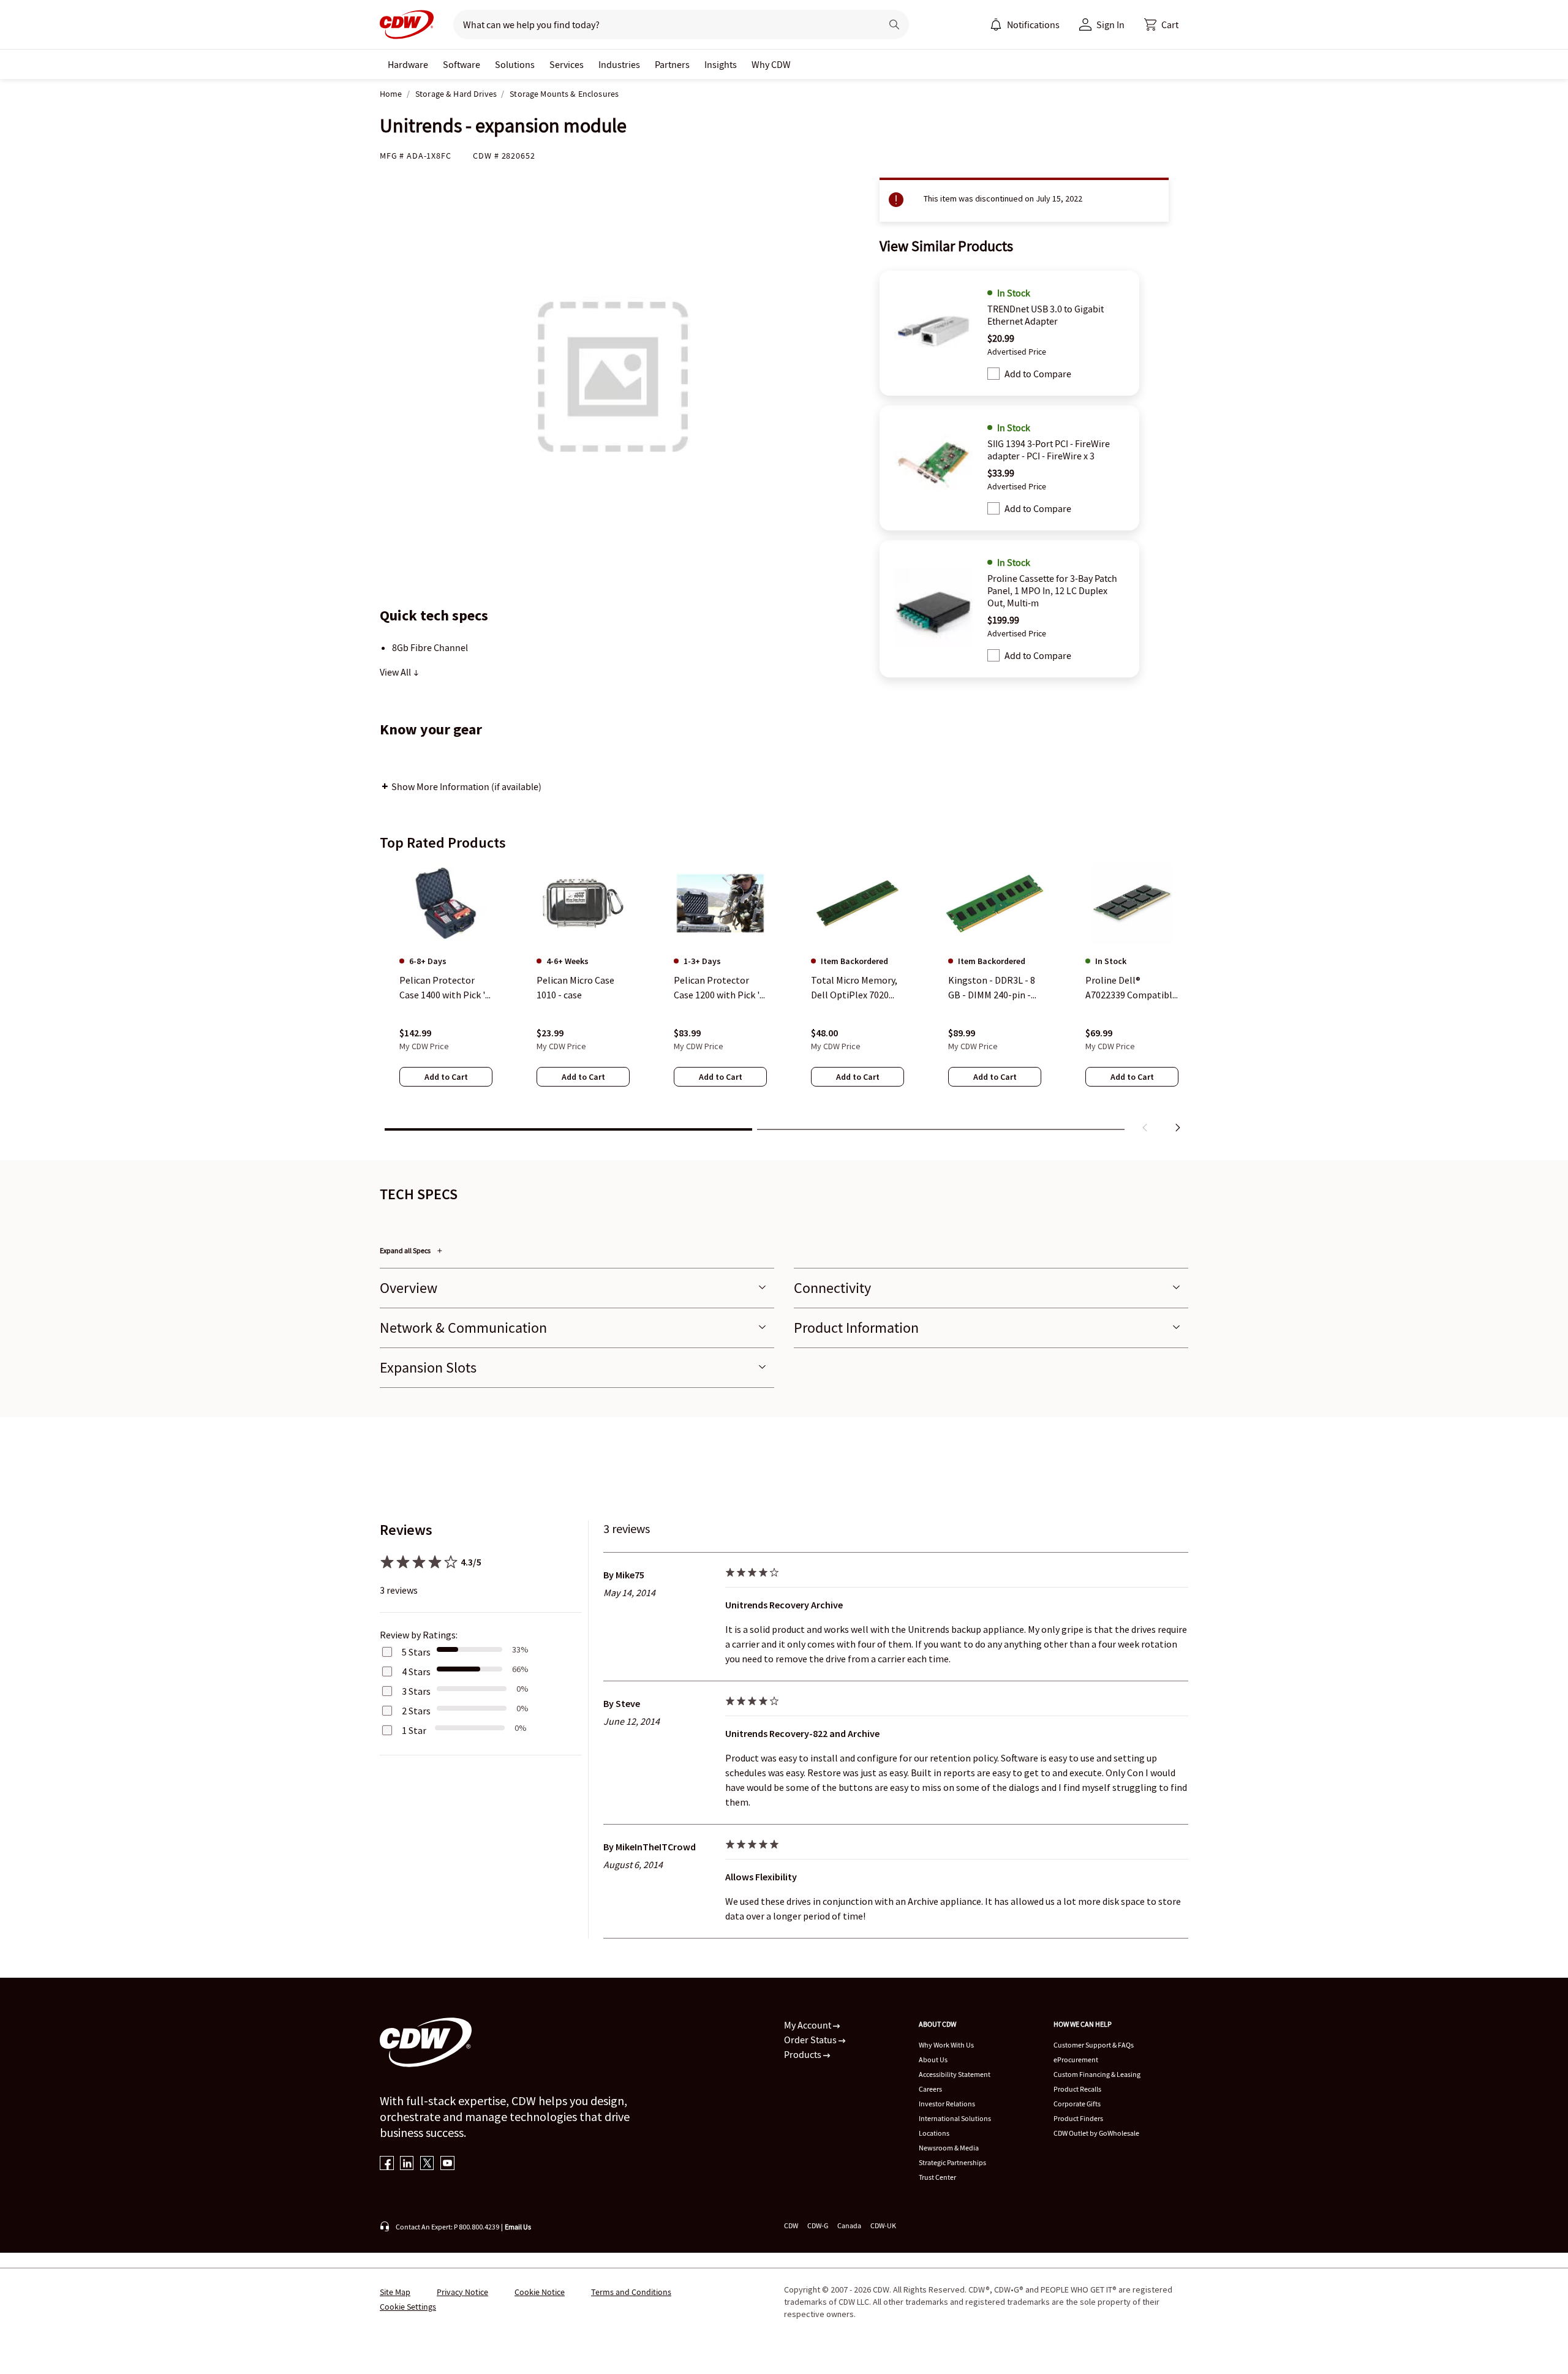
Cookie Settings (408, 2307)
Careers (930, 2089)
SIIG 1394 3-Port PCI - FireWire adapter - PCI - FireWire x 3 (1049, 450)
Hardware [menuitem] (408, 64)
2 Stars (416, 1711)
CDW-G (818, 2225)
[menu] (1025, 24)
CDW (791, 2225)
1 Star (414, 1730)
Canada (849, 2225)
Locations (934, 2133)
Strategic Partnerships (952, 2162)
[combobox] (662, 24)
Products (804, 2054)
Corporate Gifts (1077, 2104)
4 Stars (416, 1671)
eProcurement (1076, 2059)
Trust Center (937, 2177)
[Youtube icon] (447, 2164)
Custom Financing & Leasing (1097, 2074)
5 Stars (416, 1652)
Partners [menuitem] (672, 64)
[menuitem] (996, 24)
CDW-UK (883, 2225)
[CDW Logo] (407, 24)
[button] (1161, 24)
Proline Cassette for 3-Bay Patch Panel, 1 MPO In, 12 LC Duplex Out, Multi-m (1052, 590)
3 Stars (416, 1691)
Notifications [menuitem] (1033, 24)
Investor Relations (947, 2104)
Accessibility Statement (955, 2074)
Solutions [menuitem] (515, 64)
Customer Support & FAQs (1094, 2045)
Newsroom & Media (949, 2148)
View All (396, 672)
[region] (784, 1000)
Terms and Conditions (631, 2292)
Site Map (395, 2292)
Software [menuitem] (462, 64)
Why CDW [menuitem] (771, 64)
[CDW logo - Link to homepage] (407, 24)
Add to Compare (1038, 374)
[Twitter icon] (427, 2164)
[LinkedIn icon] (407, 2164)
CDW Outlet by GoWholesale (1096, 2133)
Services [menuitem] (567, 64)
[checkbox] (993, 374)
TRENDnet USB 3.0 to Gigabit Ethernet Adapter (1046, 315)
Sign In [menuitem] (1110, 24)
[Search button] (894, 24)
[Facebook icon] (387, 2164)
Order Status (811, 2040)
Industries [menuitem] (619, 64)
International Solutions (955, 2118)
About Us (933, 2059)
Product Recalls (1077, 2089)
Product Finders (1078, 2118)
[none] (408, 64)
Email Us (518, 2227)
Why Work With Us (946, 2045)
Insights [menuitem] (721, 64)
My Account (809, 2025)
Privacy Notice (462, 2292)
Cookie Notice (540, 2292)
